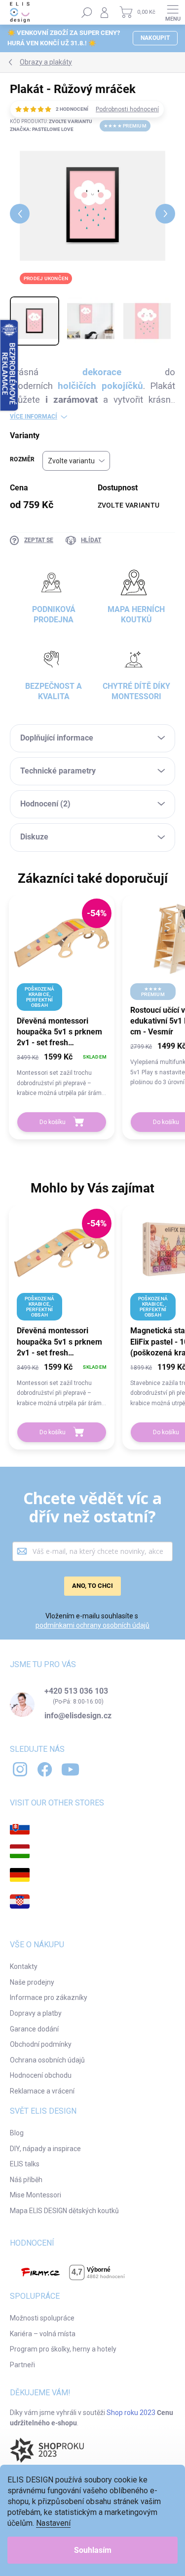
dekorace (102, 372)
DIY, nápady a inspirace (45, 2149)
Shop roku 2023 (131, 2413)
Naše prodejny (32, 1982)
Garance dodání (34, 2029)
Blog (17, 2133)
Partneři (22, 2365)
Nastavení (53, 2523)
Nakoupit (155, 38)
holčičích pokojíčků (100, 386)
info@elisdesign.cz (78, 1716)
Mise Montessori (36, 2195)
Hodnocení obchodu (41, 2075)
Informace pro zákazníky (49, 1997)
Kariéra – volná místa (43, 2334)
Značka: (42, 129)
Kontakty (24, 1966)
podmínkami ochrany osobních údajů (92, 1625)
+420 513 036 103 (76, 1691)
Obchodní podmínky (41, 2044)
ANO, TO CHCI (92, 1586)
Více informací (34, 417)
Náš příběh (26, 2180)
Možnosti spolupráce (42, 2318)
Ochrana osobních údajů (47, 2060)
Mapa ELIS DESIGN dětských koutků (64, 2211)
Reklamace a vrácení (42, 2091)
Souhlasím (93, 2550)
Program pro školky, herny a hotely (63, 2349)
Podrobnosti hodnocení (127, 109)
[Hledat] (87, 12)
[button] (62, 1074)
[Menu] (173, 12)
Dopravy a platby (36, 2013)
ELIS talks (25, 2164)
